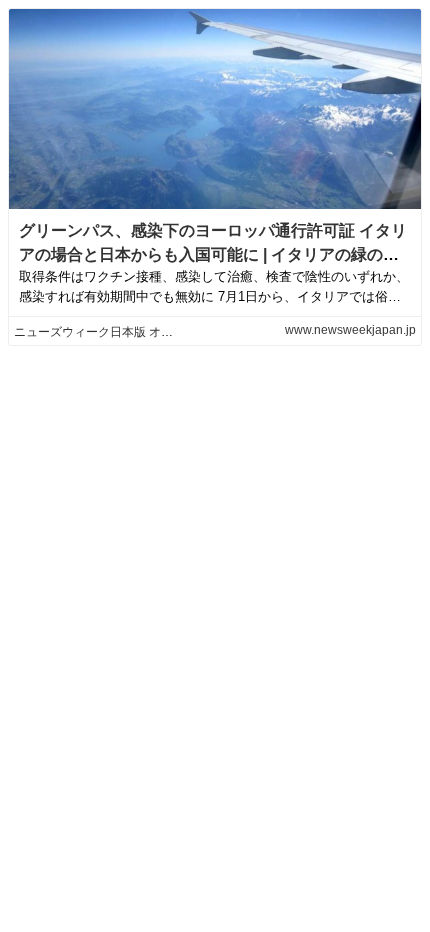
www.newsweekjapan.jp (350, 330)
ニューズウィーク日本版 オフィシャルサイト (135, 332)
